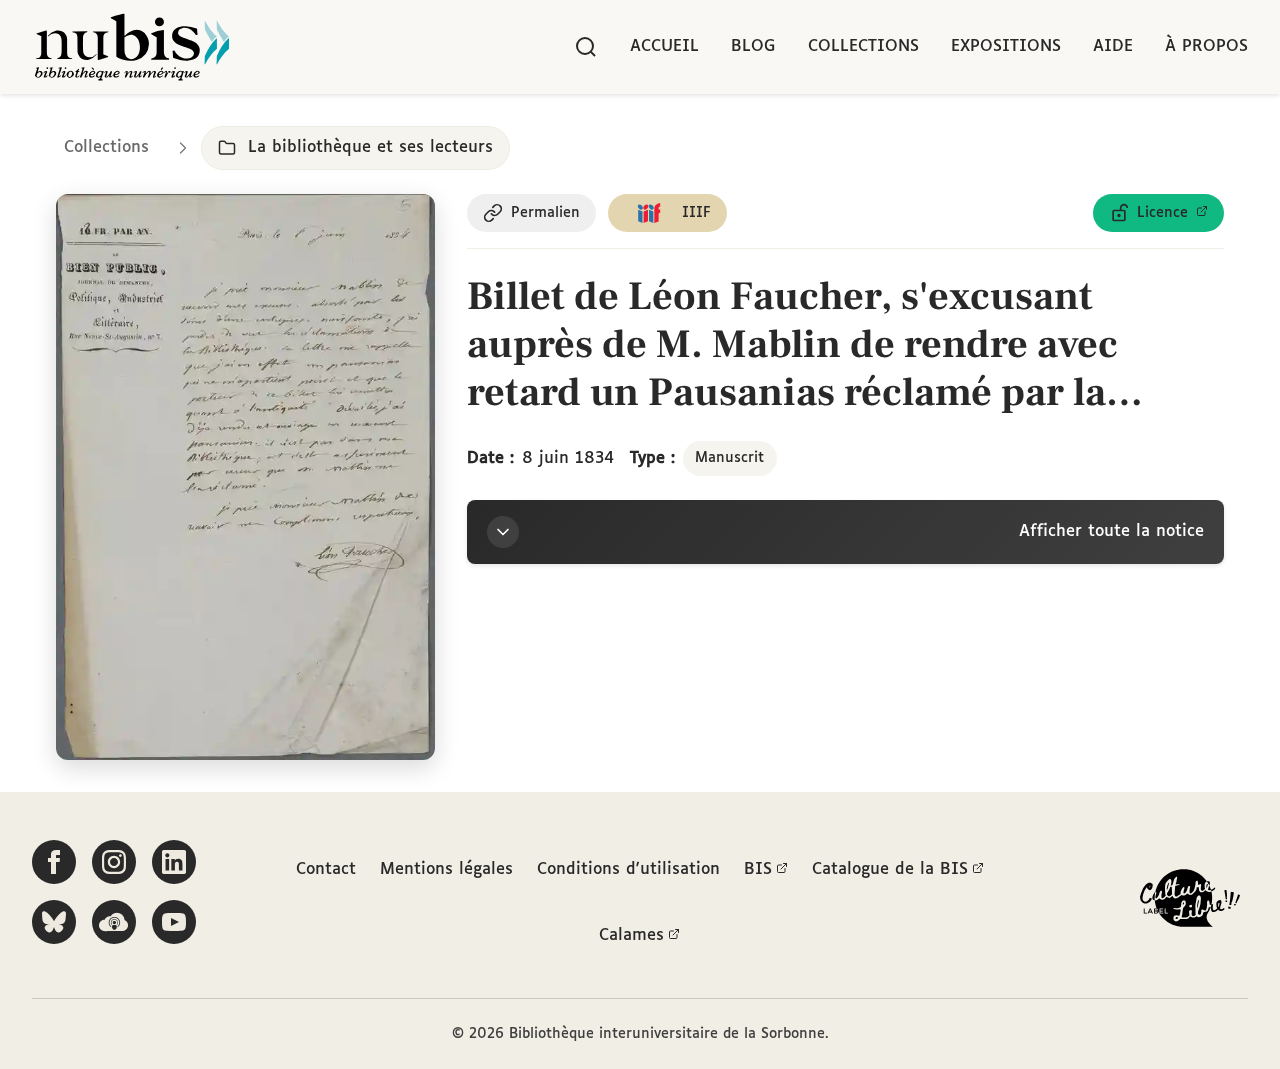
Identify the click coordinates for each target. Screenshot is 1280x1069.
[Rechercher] (586, 47)
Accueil (664, 46)
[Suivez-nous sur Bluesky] (54, 922)
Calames (631, 935)
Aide (1113, 46)
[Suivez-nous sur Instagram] (114, 862)
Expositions (1006, 46)
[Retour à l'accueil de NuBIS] (132, 47)
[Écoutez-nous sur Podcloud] (114, 922)
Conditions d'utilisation (628, 869)
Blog (753, 46)
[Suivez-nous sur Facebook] (54, 862)
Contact (326, 869)
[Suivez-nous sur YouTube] (174, 922)
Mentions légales (446, 869)
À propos (1206, 46)
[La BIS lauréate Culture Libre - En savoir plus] (1190, 902)
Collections (863, 46)
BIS (758, 869)
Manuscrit (729, 458)
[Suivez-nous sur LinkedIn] (174, 862)
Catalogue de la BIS (890, 869)
